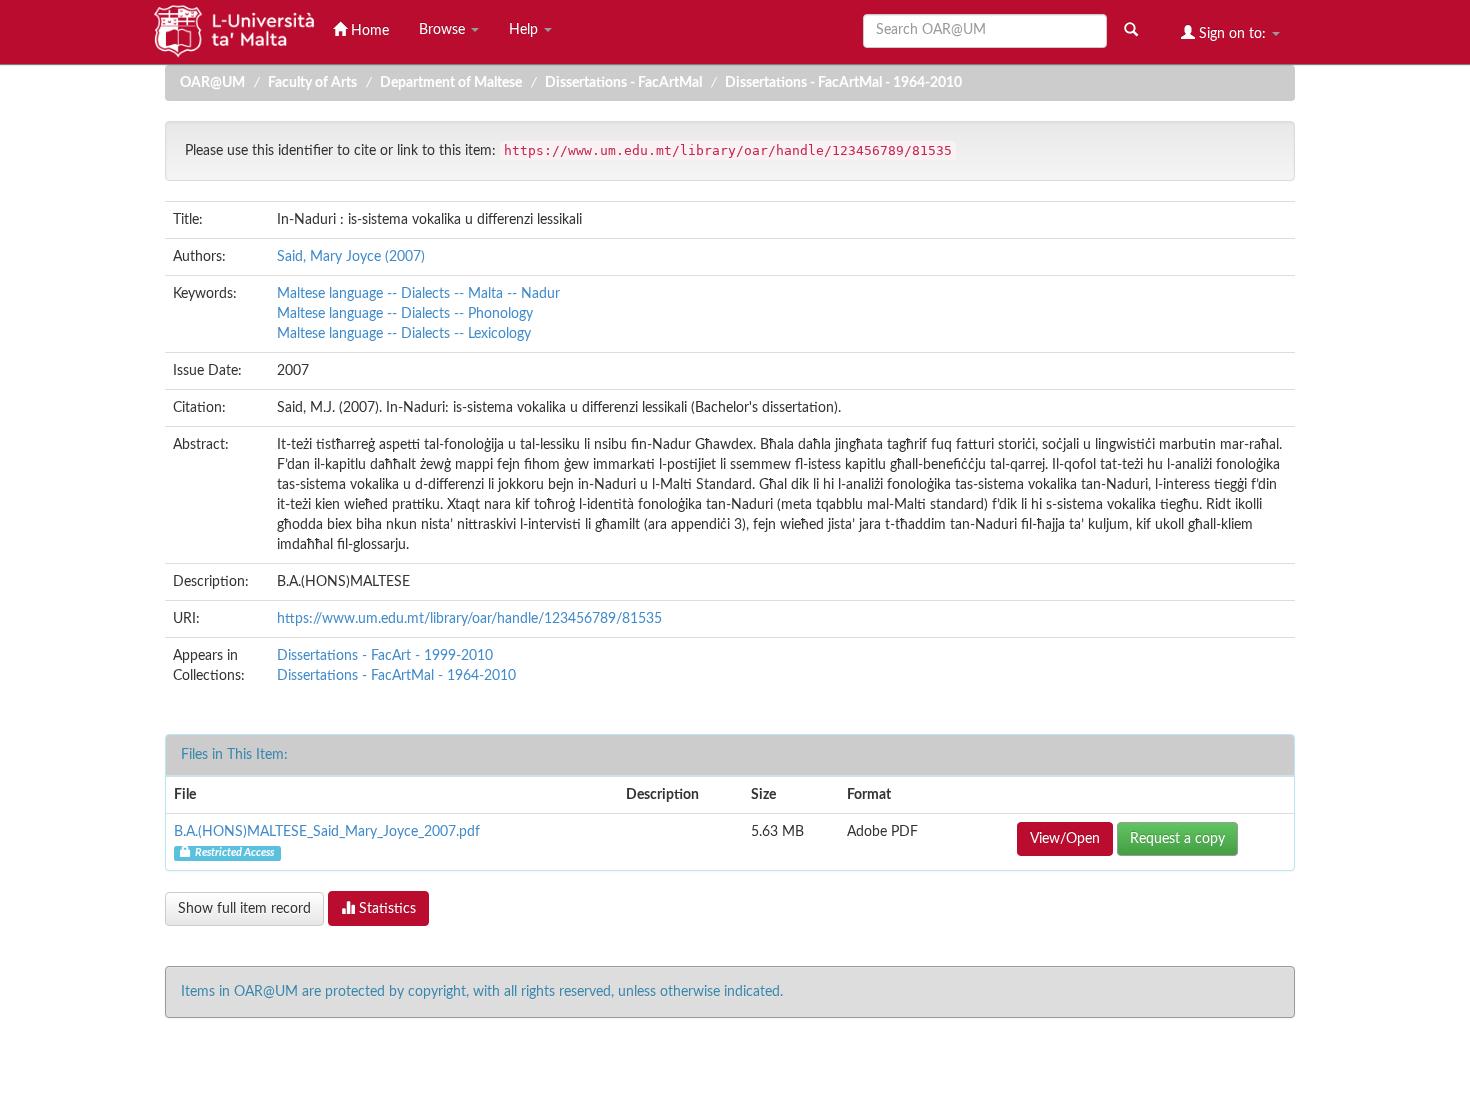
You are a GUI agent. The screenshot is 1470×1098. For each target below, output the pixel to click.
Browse (444, 30)
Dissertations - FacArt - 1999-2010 (385, 656)
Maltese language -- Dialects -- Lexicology (404, 334)
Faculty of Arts (312, 83)
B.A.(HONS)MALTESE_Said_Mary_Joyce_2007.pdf (327, 832)
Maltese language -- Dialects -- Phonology (405, 314)
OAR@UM (212, 83)
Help (525, 30)
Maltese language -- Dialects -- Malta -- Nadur (418, 294)
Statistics (385, 909)
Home (368, 31)
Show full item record (244, 909)
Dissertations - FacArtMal (623, 83)
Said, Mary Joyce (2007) (351, 257)
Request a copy (1177, 839)
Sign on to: (1232, 34)
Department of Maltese (451, 83)
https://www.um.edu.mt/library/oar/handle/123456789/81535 (469, 619)
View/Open (1065, 839)
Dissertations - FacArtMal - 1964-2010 (843, 83)
